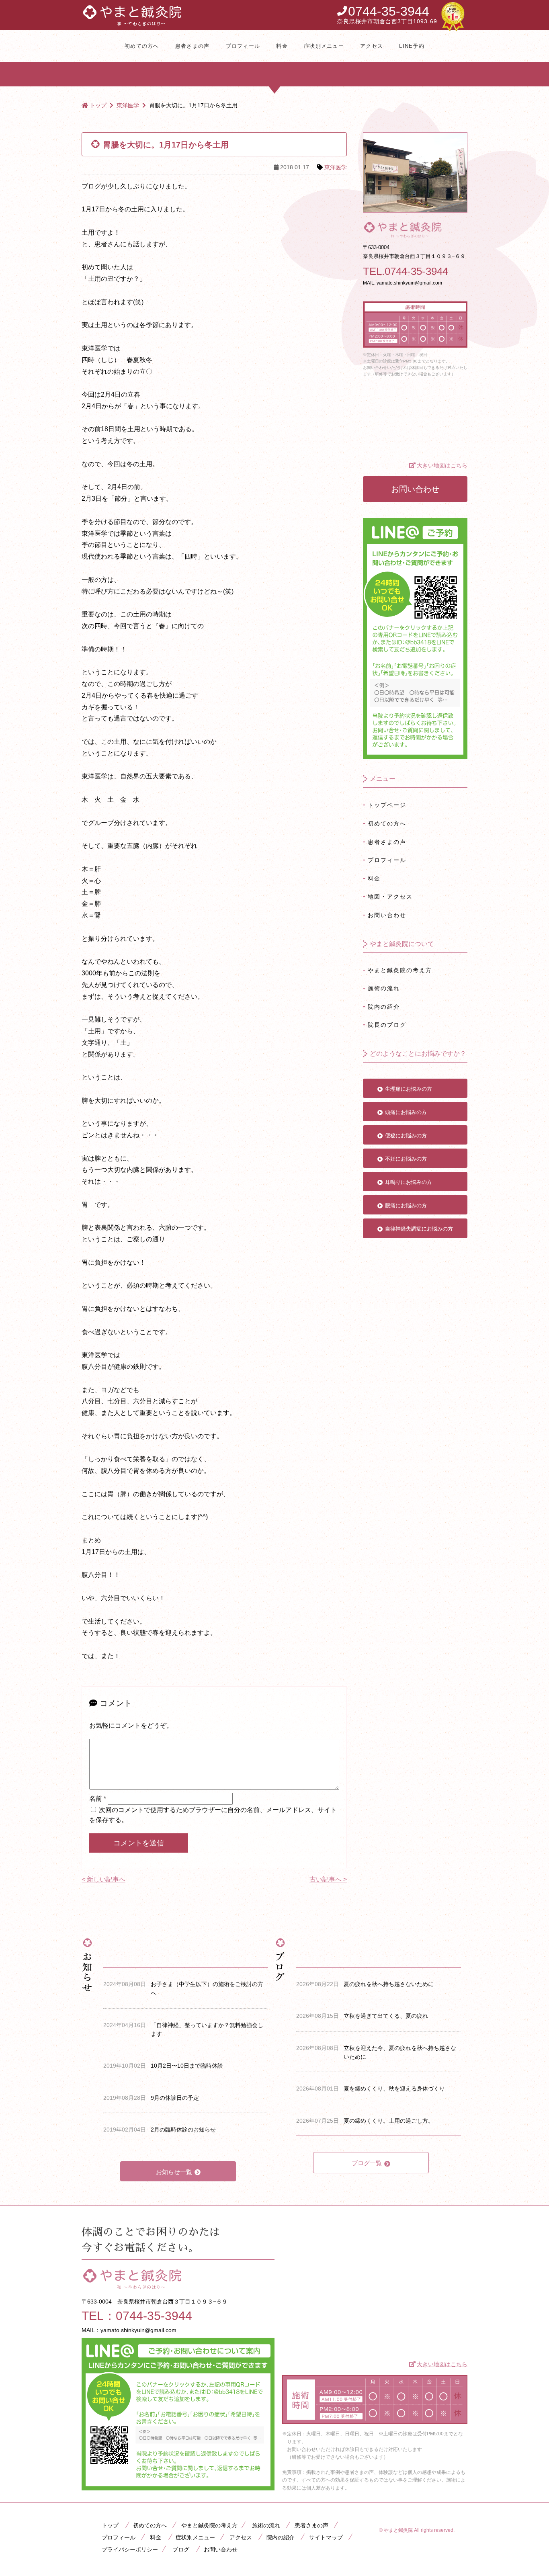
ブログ (181, 2549)
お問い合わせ (415, 489)
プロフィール (243, 46)
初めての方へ (142, 46)
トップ (110, 2525)
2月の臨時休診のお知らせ (183, 2130)
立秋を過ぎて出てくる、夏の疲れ (386, 2016)
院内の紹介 (384, 1007)
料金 (282, 46)
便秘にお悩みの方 (406, 1135)
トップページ (387, 805)
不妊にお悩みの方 (406, 1159)
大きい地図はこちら (442, 465)
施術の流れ (384, 988)
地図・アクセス (390, 897)
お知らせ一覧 (174, 2172)
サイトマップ (326, 2537)
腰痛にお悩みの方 (406, 1205)
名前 (98, 1799)
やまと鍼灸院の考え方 (400, 970)
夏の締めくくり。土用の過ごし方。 (389, 2121)
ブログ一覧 (367, 2163)
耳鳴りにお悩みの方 (409, 1182)
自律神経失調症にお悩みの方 (419, 1229)
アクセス (372, 46)
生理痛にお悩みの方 (409, 1089)
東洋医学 (336, 167)
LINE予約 (412, 46)
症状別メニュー (324, 46)
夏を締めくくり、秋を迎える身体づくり (394, 2089)
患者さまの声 (193, 46)
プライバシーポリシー (130, 2549)
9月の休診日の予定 (175, 2098)
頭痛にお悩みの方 (406, 1112)
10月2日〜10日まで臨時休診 (187, 2066)
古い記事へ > (328, 1879)
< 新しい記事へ (103, 1879)
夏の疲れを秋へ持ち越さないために (389, 1984)
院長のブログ (387, 1025)
